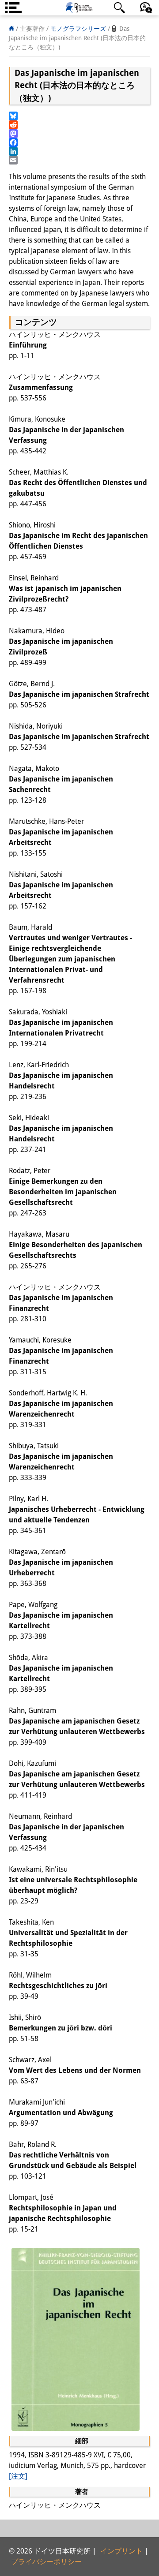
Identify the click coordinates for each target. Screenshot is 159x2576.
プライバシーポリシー (46, 2562)
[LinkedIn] (79, 151)
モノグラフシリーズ (78, 29)
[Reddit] (79, 125)
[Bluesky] (79, 116)
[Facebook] (79, 142)
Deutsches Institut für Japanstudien (79, 8)
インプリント (121, 2551)
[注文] (18, 2476)
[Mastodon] (79, 134)
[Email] (79, 160)
